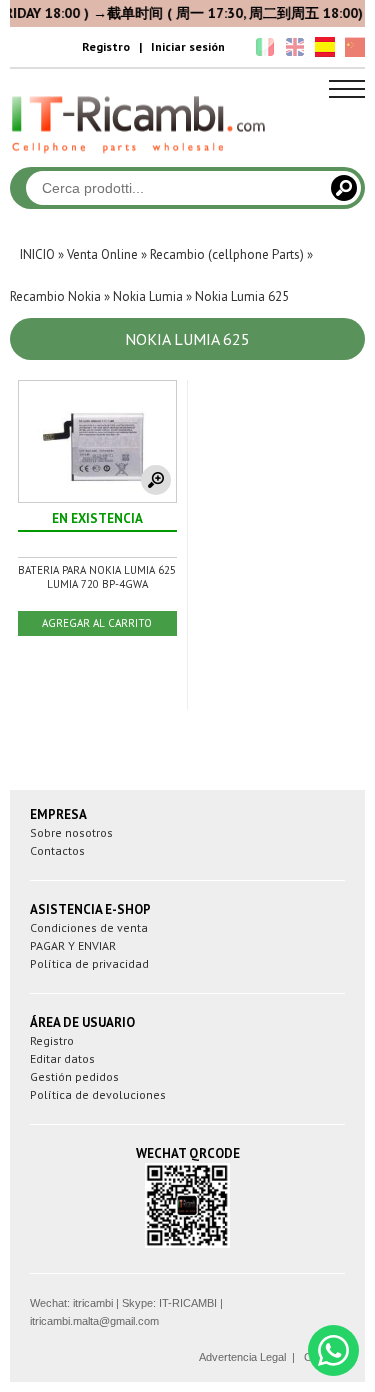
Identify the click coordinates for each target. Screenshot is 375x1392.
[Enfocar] (156, 480)
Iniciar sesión (188, 46)
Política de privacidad (89, 963)
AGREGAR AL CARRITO (97, 623)
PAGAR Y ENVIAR (73, 945)
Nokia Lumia (148, 296)
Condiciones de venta (89, 927)
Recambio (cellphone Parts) (227, 254)
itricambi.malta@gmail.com (94, 1321)
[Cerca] (344, 188)
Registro (106, 46)
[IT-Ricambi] (140, 158)
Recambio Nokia (55, 296)
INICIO (37, 254)
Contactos (57, 850)
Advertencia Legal (242, 1357)
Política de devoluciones (98, 1094)
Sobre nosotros (71, 832)
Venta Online (102, 254)
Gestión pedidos (74, 1076)
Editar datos (62, 1058)
